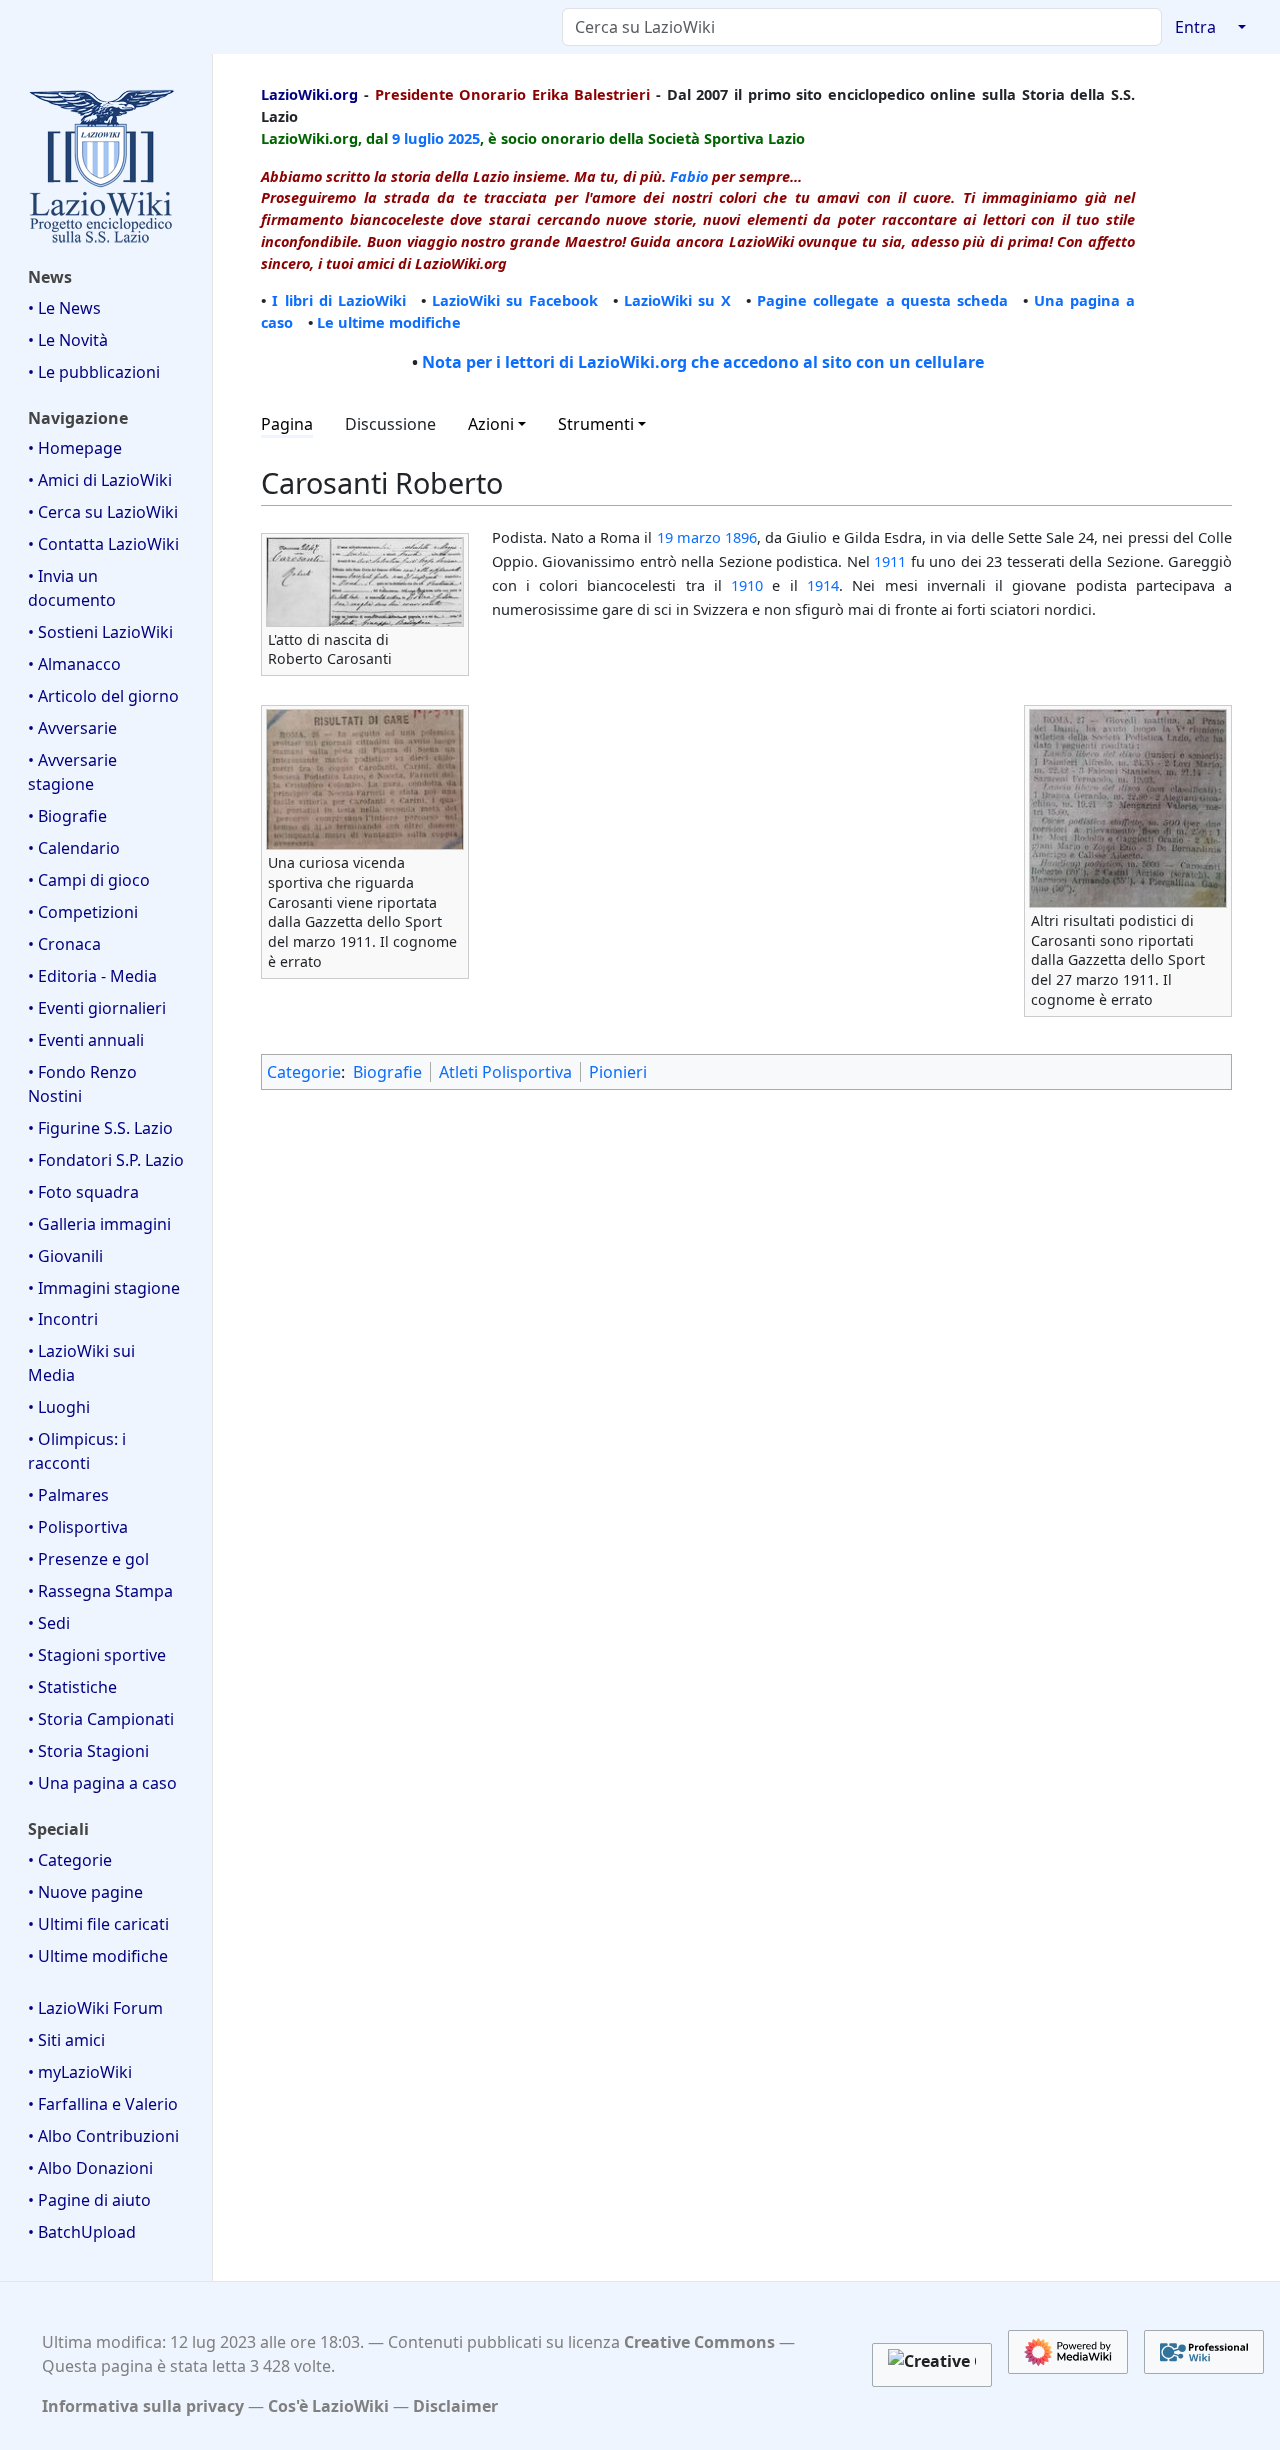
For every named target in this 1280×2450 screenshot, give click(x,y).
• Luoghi (59, 1407)
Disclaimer (455, 2406)
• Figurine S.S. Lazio (100, 1128)
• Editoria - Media (92, 976)
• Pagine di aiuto (89, 2200)
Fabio (689, 176)
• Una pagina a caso (102, 1783)
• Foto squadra (83, 1192)
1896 (741, 537)
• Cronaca (64, 944)
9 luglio (418, 138)
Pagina (287, 424)
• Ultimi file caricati (98, 1924)
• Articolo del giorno (103, 696)
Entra (1195, 27)
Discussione (390, 424)
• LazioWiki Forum (95, 2008)
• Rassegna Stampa (100, 1591)
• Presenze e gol (88, 1559)
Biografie (387, 1072)
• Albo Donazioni (90, 2168)
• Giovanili (65, 1256)
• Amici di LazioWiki (100, 480)
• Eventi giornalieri (97, 1008)
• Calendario (74, 848)
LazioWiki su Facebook (515, 300)
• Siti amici (66, 2040)
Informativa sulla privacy (143, 2406)
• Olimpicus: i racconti (77, 1451)
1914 (823, 585)
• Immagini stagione (104, 1288)
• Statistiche (72, 1687)
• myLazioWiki (80, 2072)
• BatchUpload (82, 2232)
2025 (464, 138)
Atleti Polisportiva (505, 1072)
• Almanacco (74, 664)
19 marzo (689, 537)
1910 (747, 585)
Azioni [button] (491, 424)
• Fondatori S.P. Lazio (106, 1160)
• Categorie (70, 1860)
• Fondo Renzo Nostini (82, 1084)
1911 (890, 561)
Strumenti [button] (596, 424)
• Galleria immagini (99, 1224)
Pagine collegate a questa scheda (882, 300)
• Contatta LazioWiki (103, 544)
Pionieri (618, 1072)
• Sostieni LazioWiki (100, 632)
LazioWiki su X (677, 300)
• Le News (64, 308)
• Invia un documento (72, 588)
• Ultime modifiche (98, 1956)
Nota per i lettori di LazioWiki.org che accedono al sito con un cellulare (703, 362)
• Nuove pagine (85, 1892)
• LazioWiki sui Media (81, 1363)
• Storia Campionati (101, 1719)
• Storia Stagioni (88, 1751)
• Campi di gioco (89, 880)
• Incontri (63, 1319)
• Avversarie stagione (72, 772)
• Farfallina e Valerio (103, 2104)
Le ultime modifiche (389, 322)
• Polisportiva (78, 1527)
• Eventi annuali (86, 1040)
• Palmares (68, 1495)
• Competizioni (83, 912)
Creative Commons (699, 2342)
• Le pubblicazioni (94, 372)
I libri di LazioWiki (338, 300)
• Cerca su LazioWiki (103, 512)
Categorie (304, 1072)
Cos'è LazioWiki (328, 2406)
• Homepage (75, 448)
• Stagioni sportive (97, 1655)
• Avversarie (72, 728)
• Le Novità (68, 340)
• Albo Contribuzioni (103, 2136)
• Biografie (67, 816)
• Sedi (49, 1623)
